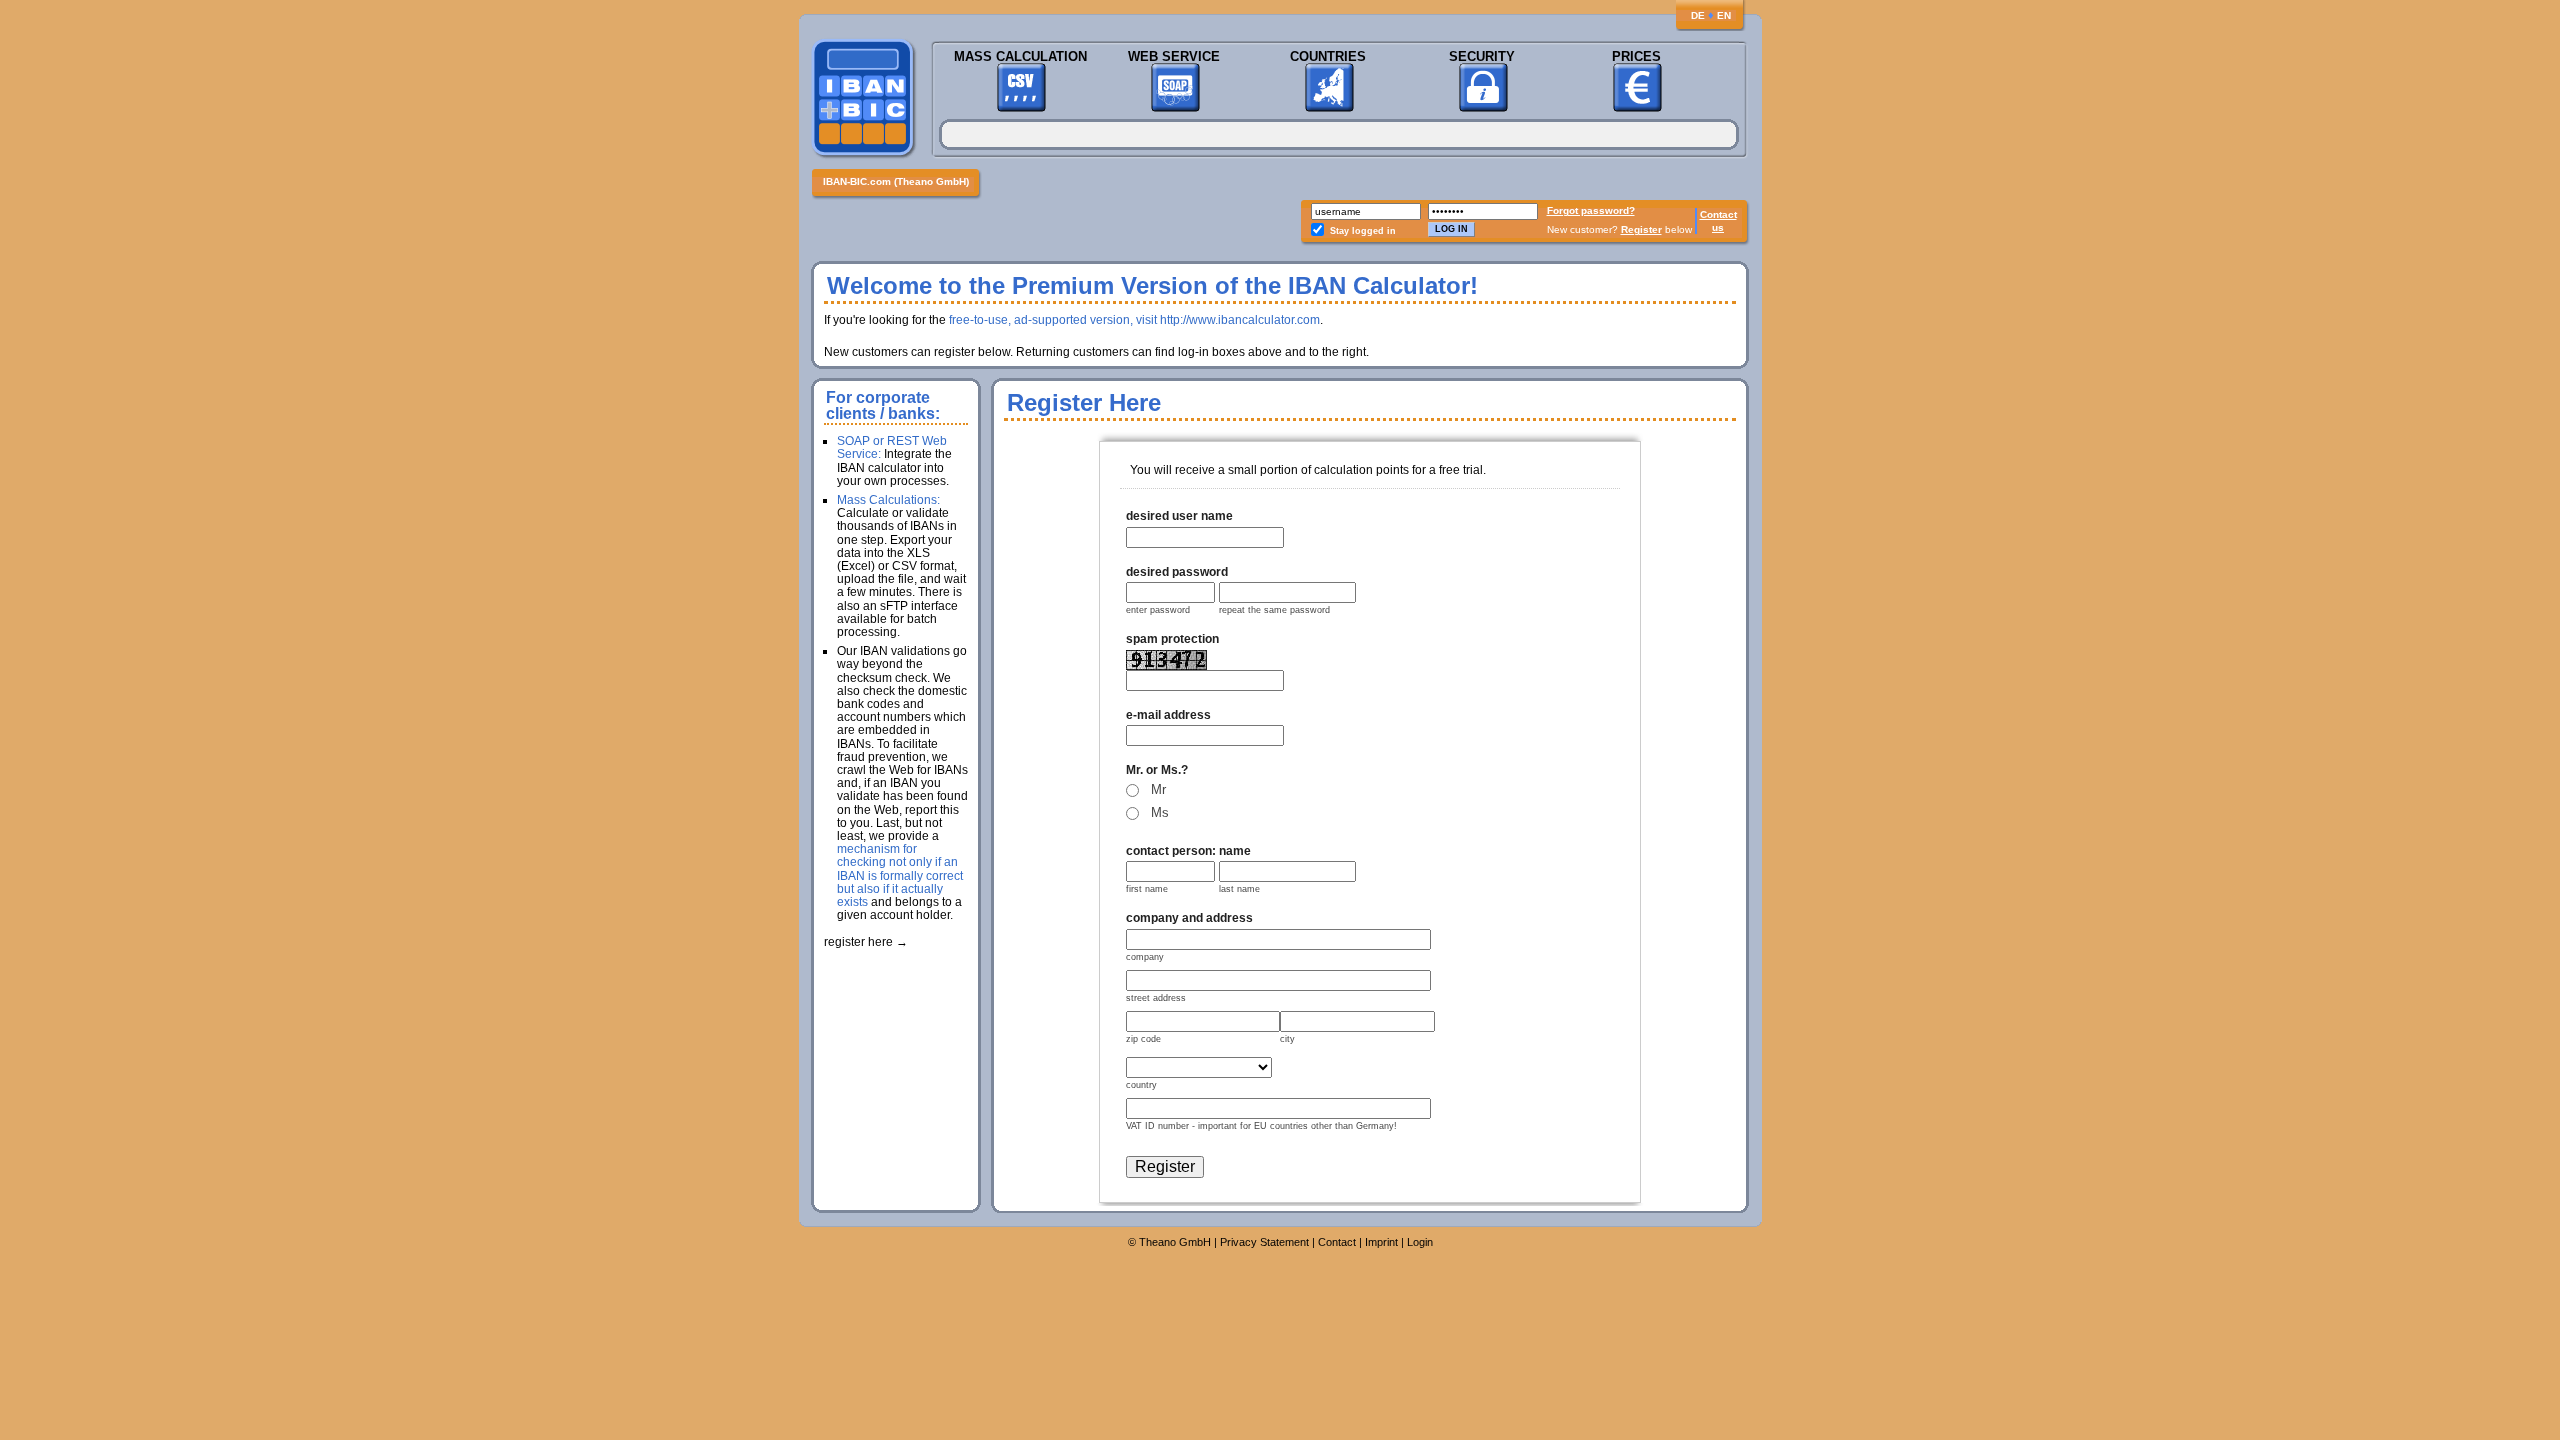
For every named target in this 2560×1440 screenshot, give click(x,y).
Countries (1328, 56)
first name (1147, 889)
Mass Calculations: (888, 500)
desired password (1177, 572)
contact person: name (1188, 851)
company (1145, 957)
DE (1698, 15)
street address (1156, 998)
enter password (1158, 610)
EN (1724, 15)
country (1141, 1085)
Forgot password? (1591, 210)
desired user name (1179, 516)
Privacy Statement (1264, 1242)
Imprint (1381, 1242)
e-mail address (1168, 715)
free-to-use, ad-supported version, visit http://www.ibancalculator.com (1134, 320)
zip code (1143, 1039)
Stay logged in (1363, 231)
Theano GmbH (1175, 1242)
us (1718, 227)
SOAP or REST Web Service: (892, 447)
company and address (1189, 918)
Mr (1158, 789)
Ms (1160, 812)
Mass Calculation (1020, 56)
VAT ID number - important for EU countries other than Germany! (1261, 1126)
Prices (1636, 56)
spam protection (1172, 639)
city (1287, 1039)
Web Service (1174, 56)
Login (1420, 1242)
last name (1239, 889)
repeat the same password (1274, 610)
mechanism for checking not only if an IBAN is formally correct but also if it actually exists (900, 875)
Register (1641, 229)
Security (1482, 56)
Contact (1718, 214)
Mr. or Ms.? (1157, 770)
